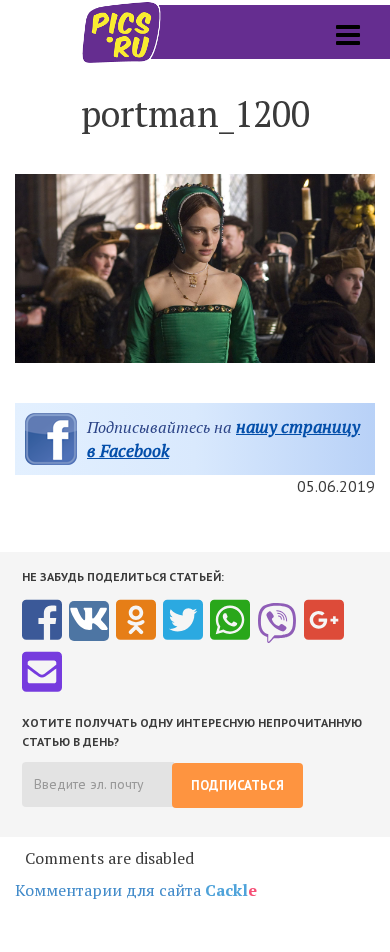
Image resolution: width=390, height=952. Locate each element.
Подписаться (237, 785)
